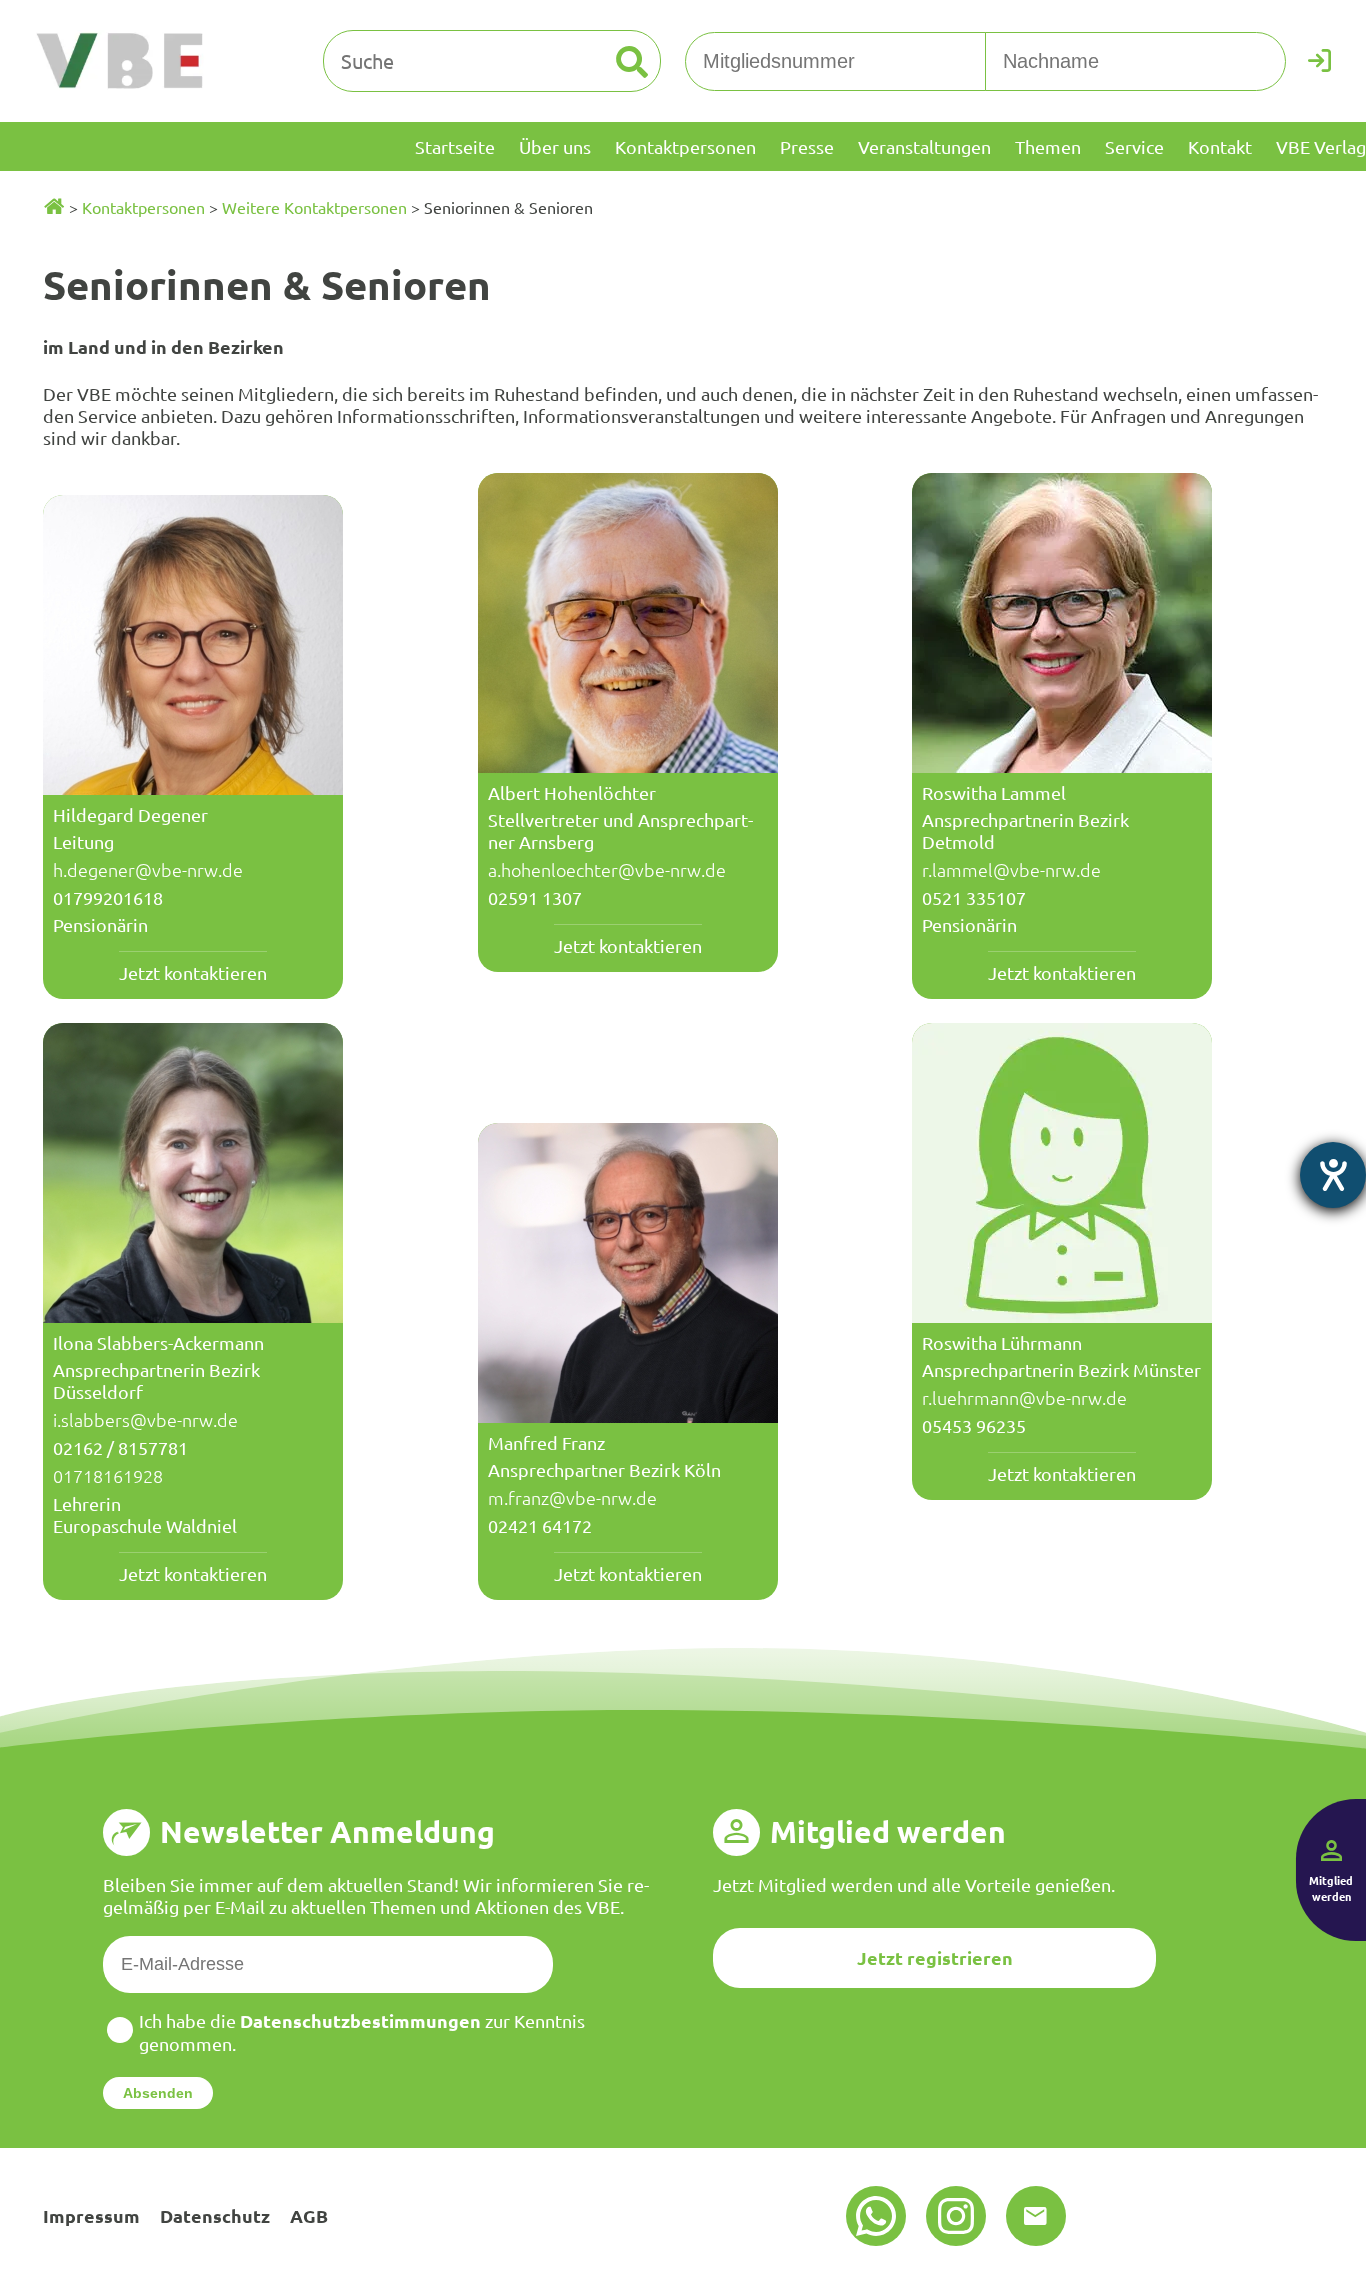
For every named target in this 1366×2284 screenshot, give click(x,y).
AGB (309, 2215)
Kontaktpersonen (143, 207)
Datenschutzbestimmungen (360, 2020)
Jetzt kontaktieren (193, 972)
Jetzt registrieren (935, 1957)
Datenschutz (215, 2215)
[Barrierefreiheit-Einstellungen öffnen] (1333, 1175)
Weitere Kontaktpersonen (314, 207)
